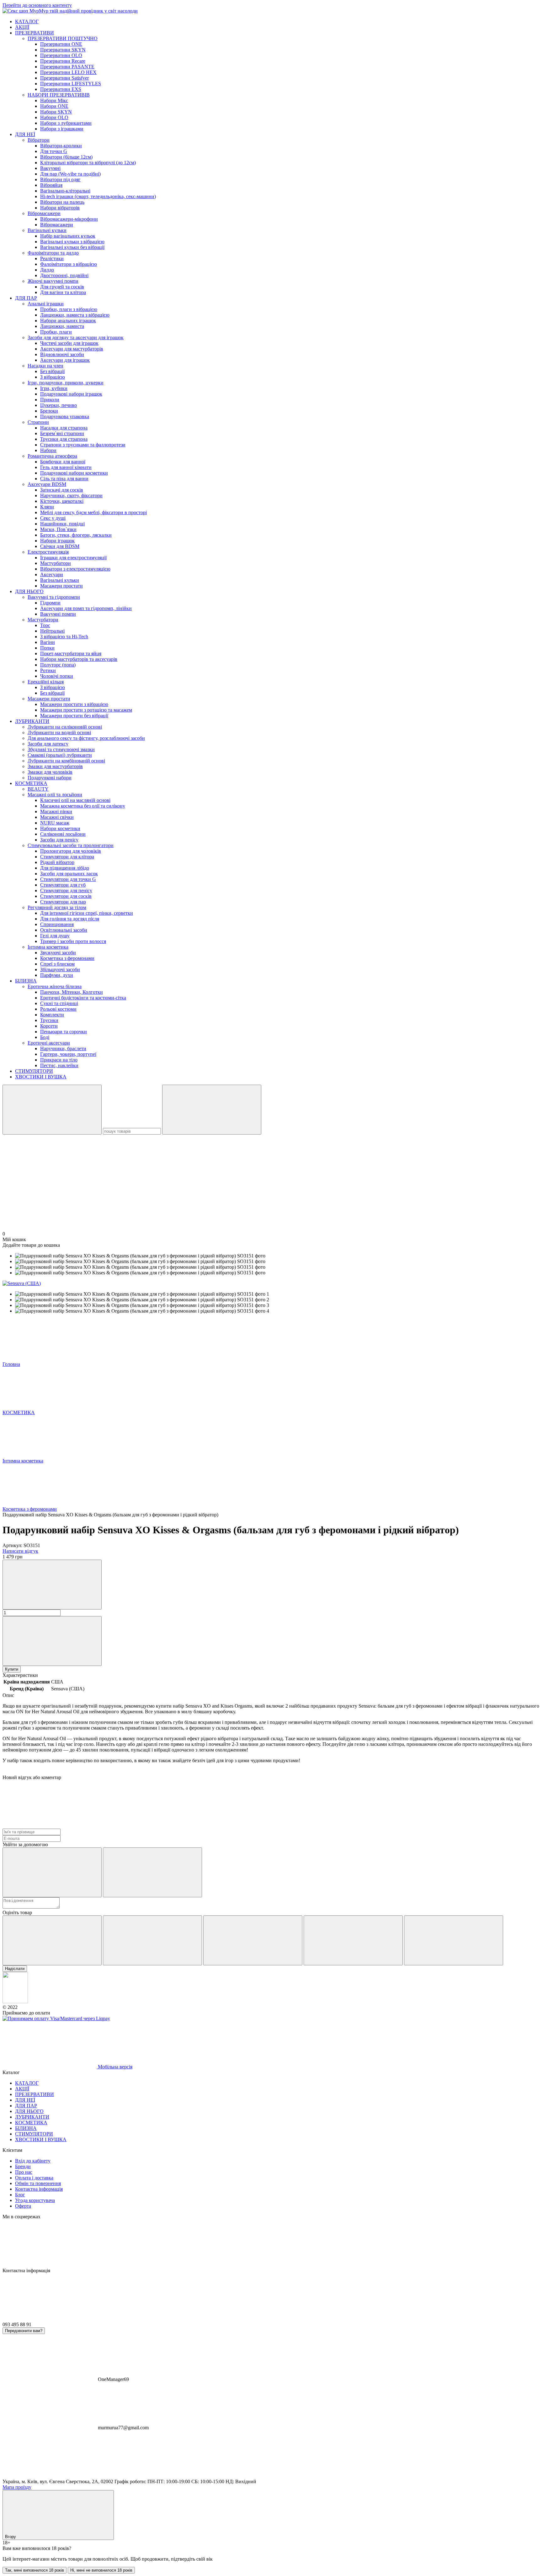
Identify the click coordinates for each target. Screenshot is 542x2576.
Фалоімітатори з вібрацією (69, 264)
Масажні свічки (57, 817)
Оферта (23, 2206)
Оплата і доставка (34, 2178)
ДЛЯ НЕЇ (25, 134)
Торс (45, 625)
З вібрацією (53, 377)
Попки (47, 648)
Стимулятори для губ (63, 885)
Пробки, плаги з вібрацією (69, 309)
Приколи (50, 400)
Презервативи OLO (61, 55)
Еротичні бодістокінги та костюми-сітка (83, 998)
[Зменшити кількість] (52, 1585)
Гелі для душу (55, 936)
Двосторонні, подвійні (64, 275)
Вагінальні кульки (60, 580)
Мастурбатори (56, 563)
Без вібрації (52, 371)
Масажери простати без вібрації (74, 716)
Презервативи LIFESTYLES (71, 84)
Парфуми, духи (57, 975)
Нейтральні (52, 631)
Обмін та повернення (38, 2183)
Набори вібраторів (60, 208)
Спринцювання (57, 924)
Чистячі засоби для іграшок (69, 343)
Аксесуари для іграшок (65, 360)
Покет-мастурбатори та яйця (71, 653)
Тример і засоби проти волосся (73, 941)
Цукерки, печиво (58, 405)
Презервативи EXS (61, 89)
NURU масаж (55, 823)
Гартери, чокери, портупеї (68, 1054)
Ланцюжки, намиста (62, 326)
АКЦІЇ (22, 27)
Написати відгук (20, 1551)
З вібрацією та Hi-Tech (64, 637)
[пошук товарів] (52, 1110)
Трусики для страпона (64, 439)
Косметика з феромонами (67, 958)
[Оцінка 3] (253, 1940)
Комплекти (52, 1015)
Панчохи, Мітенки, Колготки (72, 992)
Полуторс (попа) (58, 665)
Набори (48, 450)
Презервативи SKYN (63, 50)
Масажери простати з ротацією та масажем (86, 710)
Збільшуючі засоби (60, 969)
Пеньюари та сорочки (64, 1032)
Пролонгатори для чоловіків (71, 851)
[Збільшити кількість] (52, 1641)
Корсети (49, 1026)
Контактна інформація (39, 2189)
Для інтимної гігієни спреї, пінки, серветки (87, 913)
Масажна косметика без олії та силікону (83, 806)
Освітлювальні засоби (64, 930)
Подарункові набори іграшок (71, 394)
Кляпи (47, 507)
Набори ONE (54, 106)
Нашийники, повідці (62, 524)
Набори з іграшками (62, 129)
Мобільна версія (114, 2067)
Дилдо (47, 270)
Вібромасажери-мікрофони (69, 219)
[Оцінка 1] (52, 1940)
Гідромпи (50, 603)
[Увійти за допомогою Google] (152, 1872)
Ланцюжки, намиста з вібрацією (75, 315)
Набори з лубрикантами (66, 123)
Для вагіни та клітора (63, 292)
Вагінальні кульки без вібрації (72, 247)
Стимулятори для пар (63, 902)
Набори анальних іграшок (68, 321)
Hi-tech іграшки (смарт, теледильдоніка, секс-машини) (98, 196)
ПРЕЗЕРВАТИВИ (35, 33)
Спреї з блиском (57, 964)
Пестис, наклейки (59, 1065)
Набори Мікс (54, 100)
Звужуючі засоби (58, 953)
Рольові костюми (58, 1009)
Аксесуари (52, 574)
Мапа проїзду (17, 2487)
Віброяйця (51, 185)
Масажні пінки (56, 811)
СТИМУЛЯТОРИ (34, 1071)
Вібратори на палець (62, 202)
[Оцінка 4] (353, 1940)
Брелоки (49, 411)
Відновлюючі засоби (62, 354)
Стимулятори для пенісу (66, 890)
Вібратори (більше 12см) (66, 157)
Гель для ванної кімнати (66, 467)
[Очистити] (212, 1110)
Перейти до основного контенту (37, 5)
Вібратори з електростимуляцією (75, 569)
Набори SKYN (56, 112)
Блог (20, 2195)
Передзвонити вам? (24, 2331)
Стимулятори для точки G (68, 879)
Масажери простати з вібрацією (74, 704)
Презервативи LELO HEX (68, 72)
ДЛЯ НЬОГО (29, 591)
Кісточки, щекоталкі (62, 501)
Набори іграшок (57, 541)
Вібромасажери (57, 225)
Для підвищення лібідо (65, 868)
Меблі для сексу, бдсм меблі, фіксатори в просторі (93, 512)
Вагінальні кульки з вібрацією (72, 242)
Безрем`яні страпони (62, 433)
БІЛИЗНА (26, 981)
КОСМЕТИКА (31, 783)
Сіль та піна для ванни (64, 479)
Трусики (49, 1020)
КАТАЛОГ (27, 21)
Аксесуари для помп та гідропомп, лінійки (86, 608)
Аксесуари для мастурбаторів (72, 349)
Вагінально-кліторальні (65, 191)
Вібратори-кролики (61, 146)
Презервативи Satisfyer (64, 78)
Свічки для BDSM (60, 546)
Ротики (48, 670)
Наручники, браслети (63, 1048)
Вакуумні (50, 168)
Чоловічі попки (57, 676)
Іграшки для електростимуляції (73, 558)
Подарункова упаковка (65, 416)
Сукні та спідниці (59, 1003)
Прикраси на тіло (59, 1060)
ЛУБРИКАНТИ (32, 721)
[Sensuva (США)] (22, 1283)
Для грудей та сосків (62, 287)
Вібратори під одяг (60, 179)
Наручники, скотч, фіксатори (71, 495)
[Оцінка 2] (152, 1940)
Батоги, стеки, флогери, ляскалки (76, 535)
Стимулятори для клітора (67, 857)
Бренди (23, 2166)
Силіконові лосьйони (63, 834)
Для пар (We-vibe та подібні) (70, 174)
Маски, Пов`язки (58, 529)
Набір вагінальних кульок (68, 236)
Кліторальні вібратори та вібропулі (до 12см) (88, 163)
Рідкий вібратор (57, 862)
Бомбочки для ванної (63, 462)
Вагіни (48, 642)
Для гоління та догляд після (70, 919)
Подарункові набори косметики (74, 473)
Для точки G (54, 151)
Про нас (24, 2172)
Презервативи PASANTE (67, 67)
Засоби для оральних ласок (69, 874)
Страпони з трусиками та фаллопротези (83, 445)
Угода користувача (35, 2200)
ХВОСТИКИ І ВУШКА (41, 1077)
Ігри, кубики (54, 388)
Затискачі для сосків (62, 490)
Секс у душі (53, 518)
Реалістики (52, 258)
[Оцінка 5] (454, 1940)
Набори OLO (54, 117)
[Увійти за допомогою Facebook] (52, 1872)
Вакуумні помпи (58, 614)
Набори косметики (60, 828)
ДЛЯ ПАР (26, 298)
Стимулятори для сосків (66, 896)
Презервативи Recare (63, 61)
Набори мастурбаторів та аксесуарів (79, 659)
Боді (45, 1037)
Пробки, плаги (56, 332)
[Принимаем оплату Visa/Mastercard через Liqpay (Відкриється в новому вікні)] (56, 2018)
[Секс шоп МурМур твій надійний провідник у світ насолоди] (15, 2002)
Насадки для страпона (64, 428)
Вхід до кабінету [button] (33, 2161)
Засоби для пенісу (59, 840)
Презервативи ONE (61, 44)
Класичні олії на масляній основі (75, 800)
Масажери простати (61, 586)
